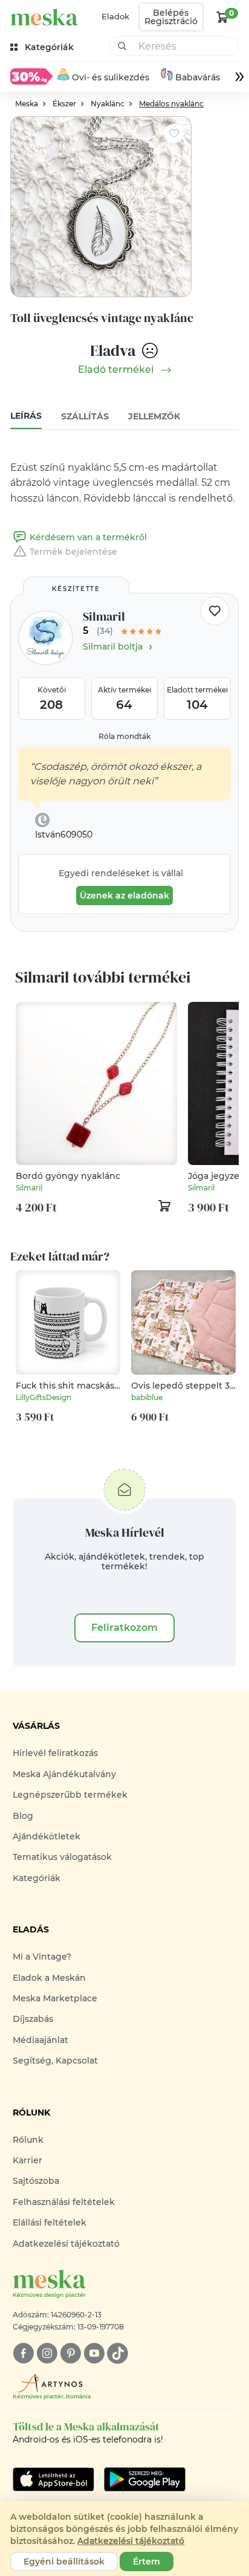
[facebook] (23, 2353)
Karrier (27, 2160)
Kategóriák (37, 1878)
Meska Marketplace (55, 1998)
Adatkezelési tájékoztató (66, 2244)
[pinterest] (70, 2353)
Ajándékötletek (47, 1836)
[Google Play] (53, 2479)
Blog (23, 1816)
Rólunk (28, 2140)
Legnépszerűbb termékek (70, 1795)
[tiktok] (118, 2353)
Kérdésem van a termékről (88, 537)
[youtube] (94, 2353)
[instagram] (47, 2353)
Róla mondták (124, 736)
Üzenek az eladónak (124, 896)
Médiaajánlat (40, 2040)
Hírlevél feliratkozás (55, 1753)
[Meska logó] (44, 17)
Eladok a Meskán (49, 1978)
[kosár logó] (222, 17)
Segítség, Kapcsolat (55, 2061)
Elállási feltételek (50, 2223)
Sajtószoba (36, 2181)
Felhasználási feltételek (64, 2202)
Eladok (115, 16)
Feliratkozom (124, 1628)
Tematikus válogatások (62, 1857)
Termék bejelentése (73, 552)
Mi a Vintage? (42, 1957)
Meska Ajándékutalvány (64, 1774)
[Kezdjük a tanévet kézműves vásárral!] (31, 76)
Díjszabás (33, 2019)
